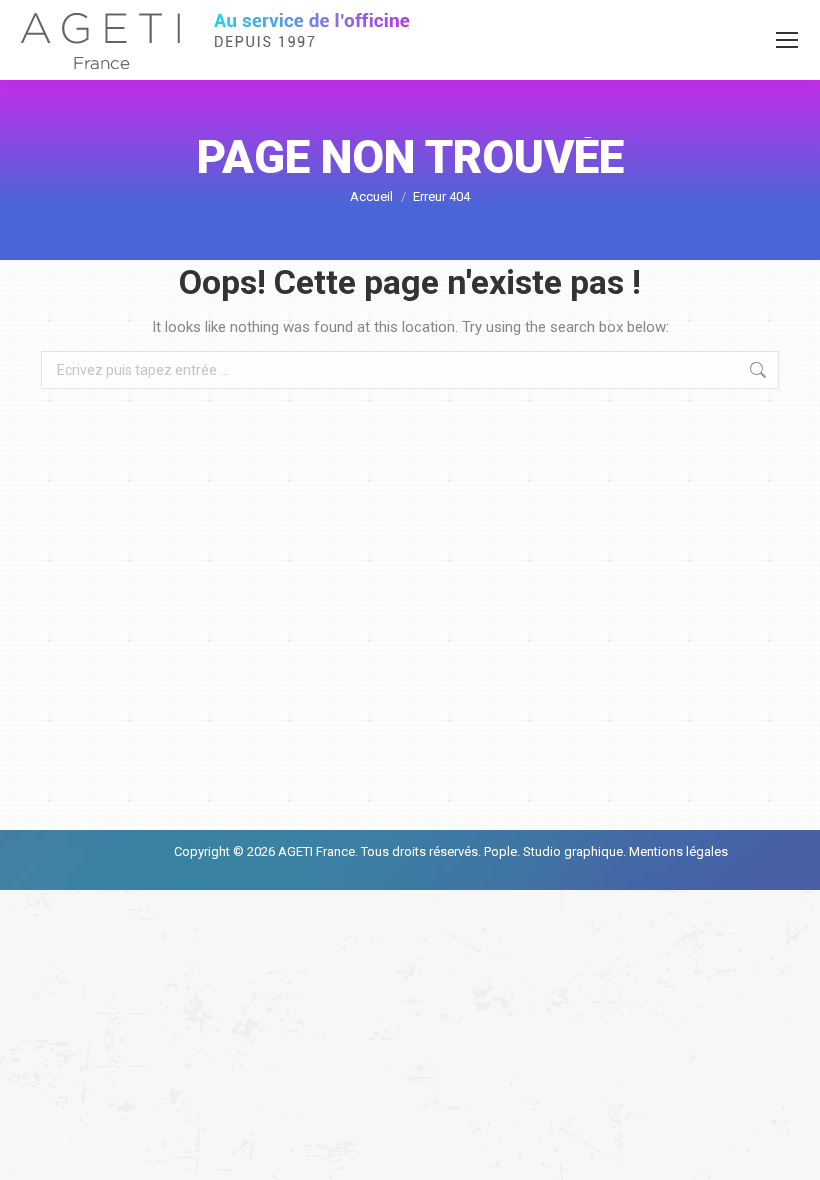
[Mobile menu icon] (787, 40)
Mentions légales (677, 851)
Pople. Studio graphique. (555, 851)
